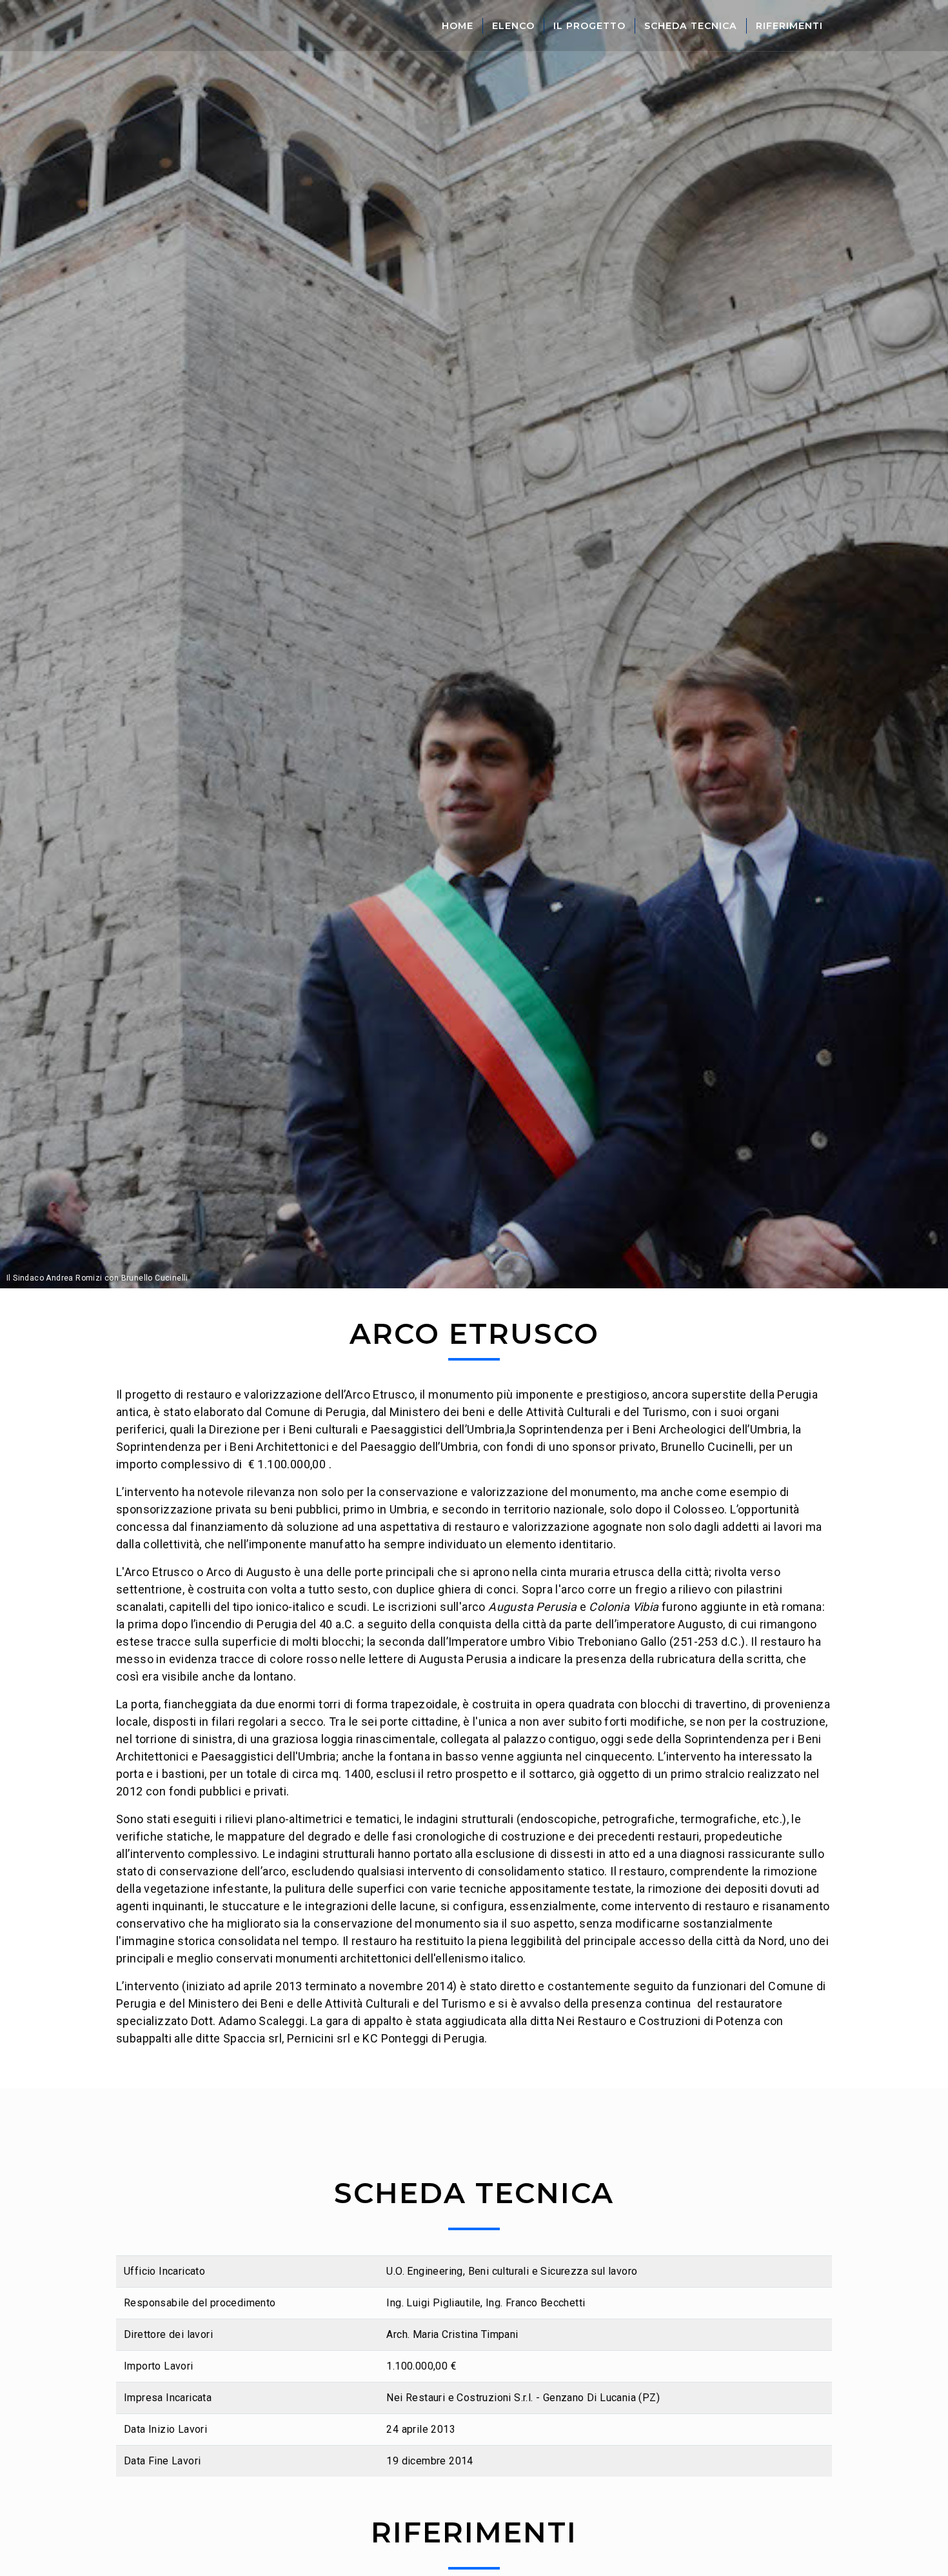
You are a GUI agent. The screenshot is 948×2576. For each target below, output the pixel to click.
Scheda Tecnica (691, 26)
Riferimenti (789, 26)
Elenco (513, 26)
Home (458, 26)
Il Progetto (589, 26)
